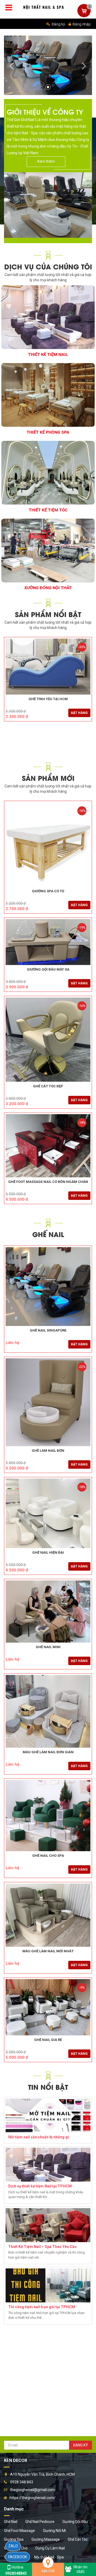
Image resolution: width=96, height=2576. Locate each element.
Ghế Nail (11, 2522)
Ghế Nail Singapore (48, 1330)
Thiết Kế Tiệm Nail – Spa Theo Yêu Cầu (42, 2247)
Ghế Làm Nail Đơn (48, 1451)
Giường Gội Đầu (75, 2522)
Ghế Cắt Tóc (78, 2539)
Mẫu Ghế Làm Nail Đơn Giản (48, 1752)
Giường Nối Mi (54, 2531)
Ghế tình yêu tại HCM (48, 699)
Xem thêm (46, 161)
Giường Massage (46, 2539)
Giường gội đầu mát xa (48, 970)
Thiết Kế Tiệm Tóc (48, 510)
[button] (11, 65)
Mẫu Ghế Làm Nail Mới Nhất (48, 1951)
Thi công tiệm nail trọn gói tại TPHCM (42, 2307)
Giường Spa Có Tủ (48, 891)
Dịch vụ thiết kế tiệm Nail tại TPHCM (40, 2186)
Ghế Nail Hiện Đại (48, 1553)
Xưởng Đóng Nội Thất (48, 588)
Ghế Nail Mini (48, 1647)
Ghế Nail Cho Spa (48, 1856)
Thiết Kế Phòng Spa (48, 432)
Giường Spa (14, 2539)
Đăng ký (58, 24)
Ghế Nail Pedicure (40, 2522)
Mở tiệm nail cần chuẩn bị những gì (39, 2137)
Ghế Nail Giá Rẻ (48, 2040)
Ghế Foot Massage (19, 2531)
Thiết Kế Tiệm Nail (48, 354)
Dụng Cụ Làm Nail (50, 2548)
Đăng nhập (81, 24)
